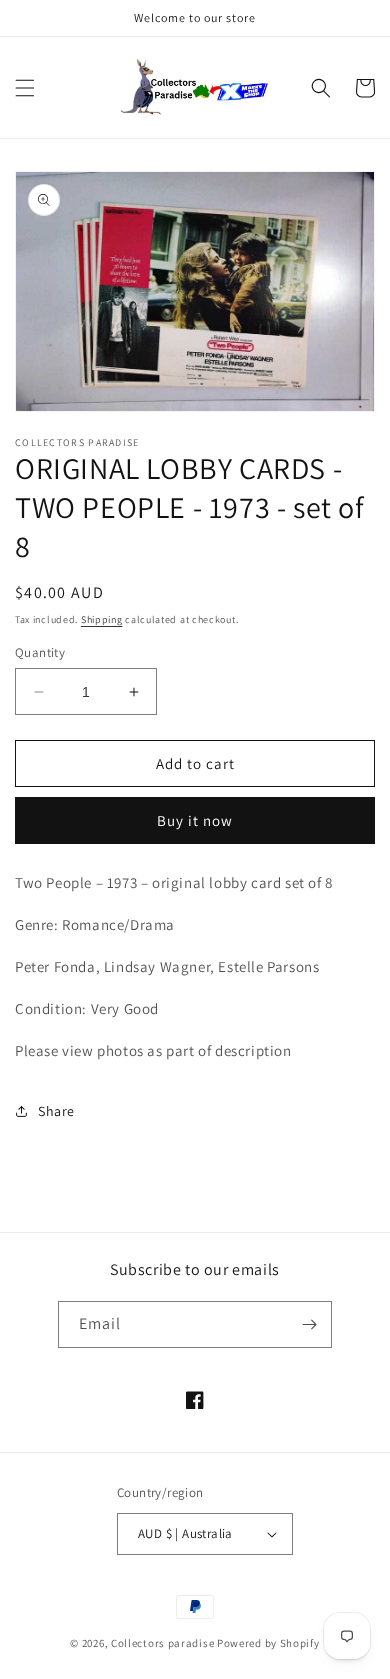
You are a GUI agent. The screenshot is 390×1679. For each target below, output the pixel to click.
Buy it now (195, 820)
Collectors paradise (162, 1643)
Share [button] (56, 1111)
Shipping (102, 619)
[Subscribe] (309, 1324)
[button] (25, 88)
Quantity (40, 652)
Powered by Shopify (268, 1643)
